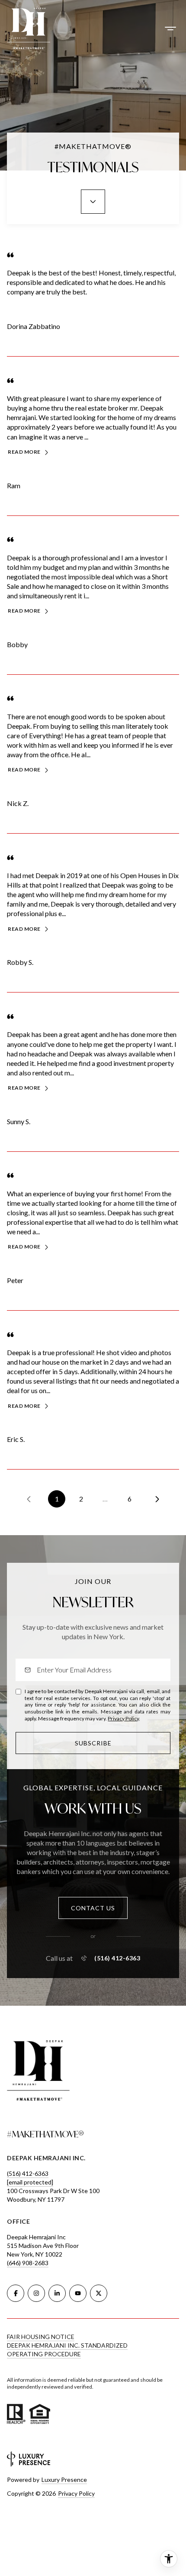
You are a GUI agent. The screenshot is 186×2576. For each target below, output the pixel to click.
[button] (93, 1908)
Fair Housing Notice (41, 2337)
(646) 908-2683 (28, 2263)
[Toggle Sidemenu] (170, 28)
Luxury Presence (64, 2480)
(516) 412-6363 (117, 1958)
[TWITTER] (99, 2293)
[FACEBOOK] (16, 2293)
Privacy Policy (123, 1718)
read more (24, 452)
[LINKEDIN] (57, 2293)
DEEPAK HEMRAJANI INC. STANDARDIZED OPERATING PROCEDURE (67, 2350)
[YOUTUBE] (78, 2293)
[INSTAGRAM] (36, 2293)
